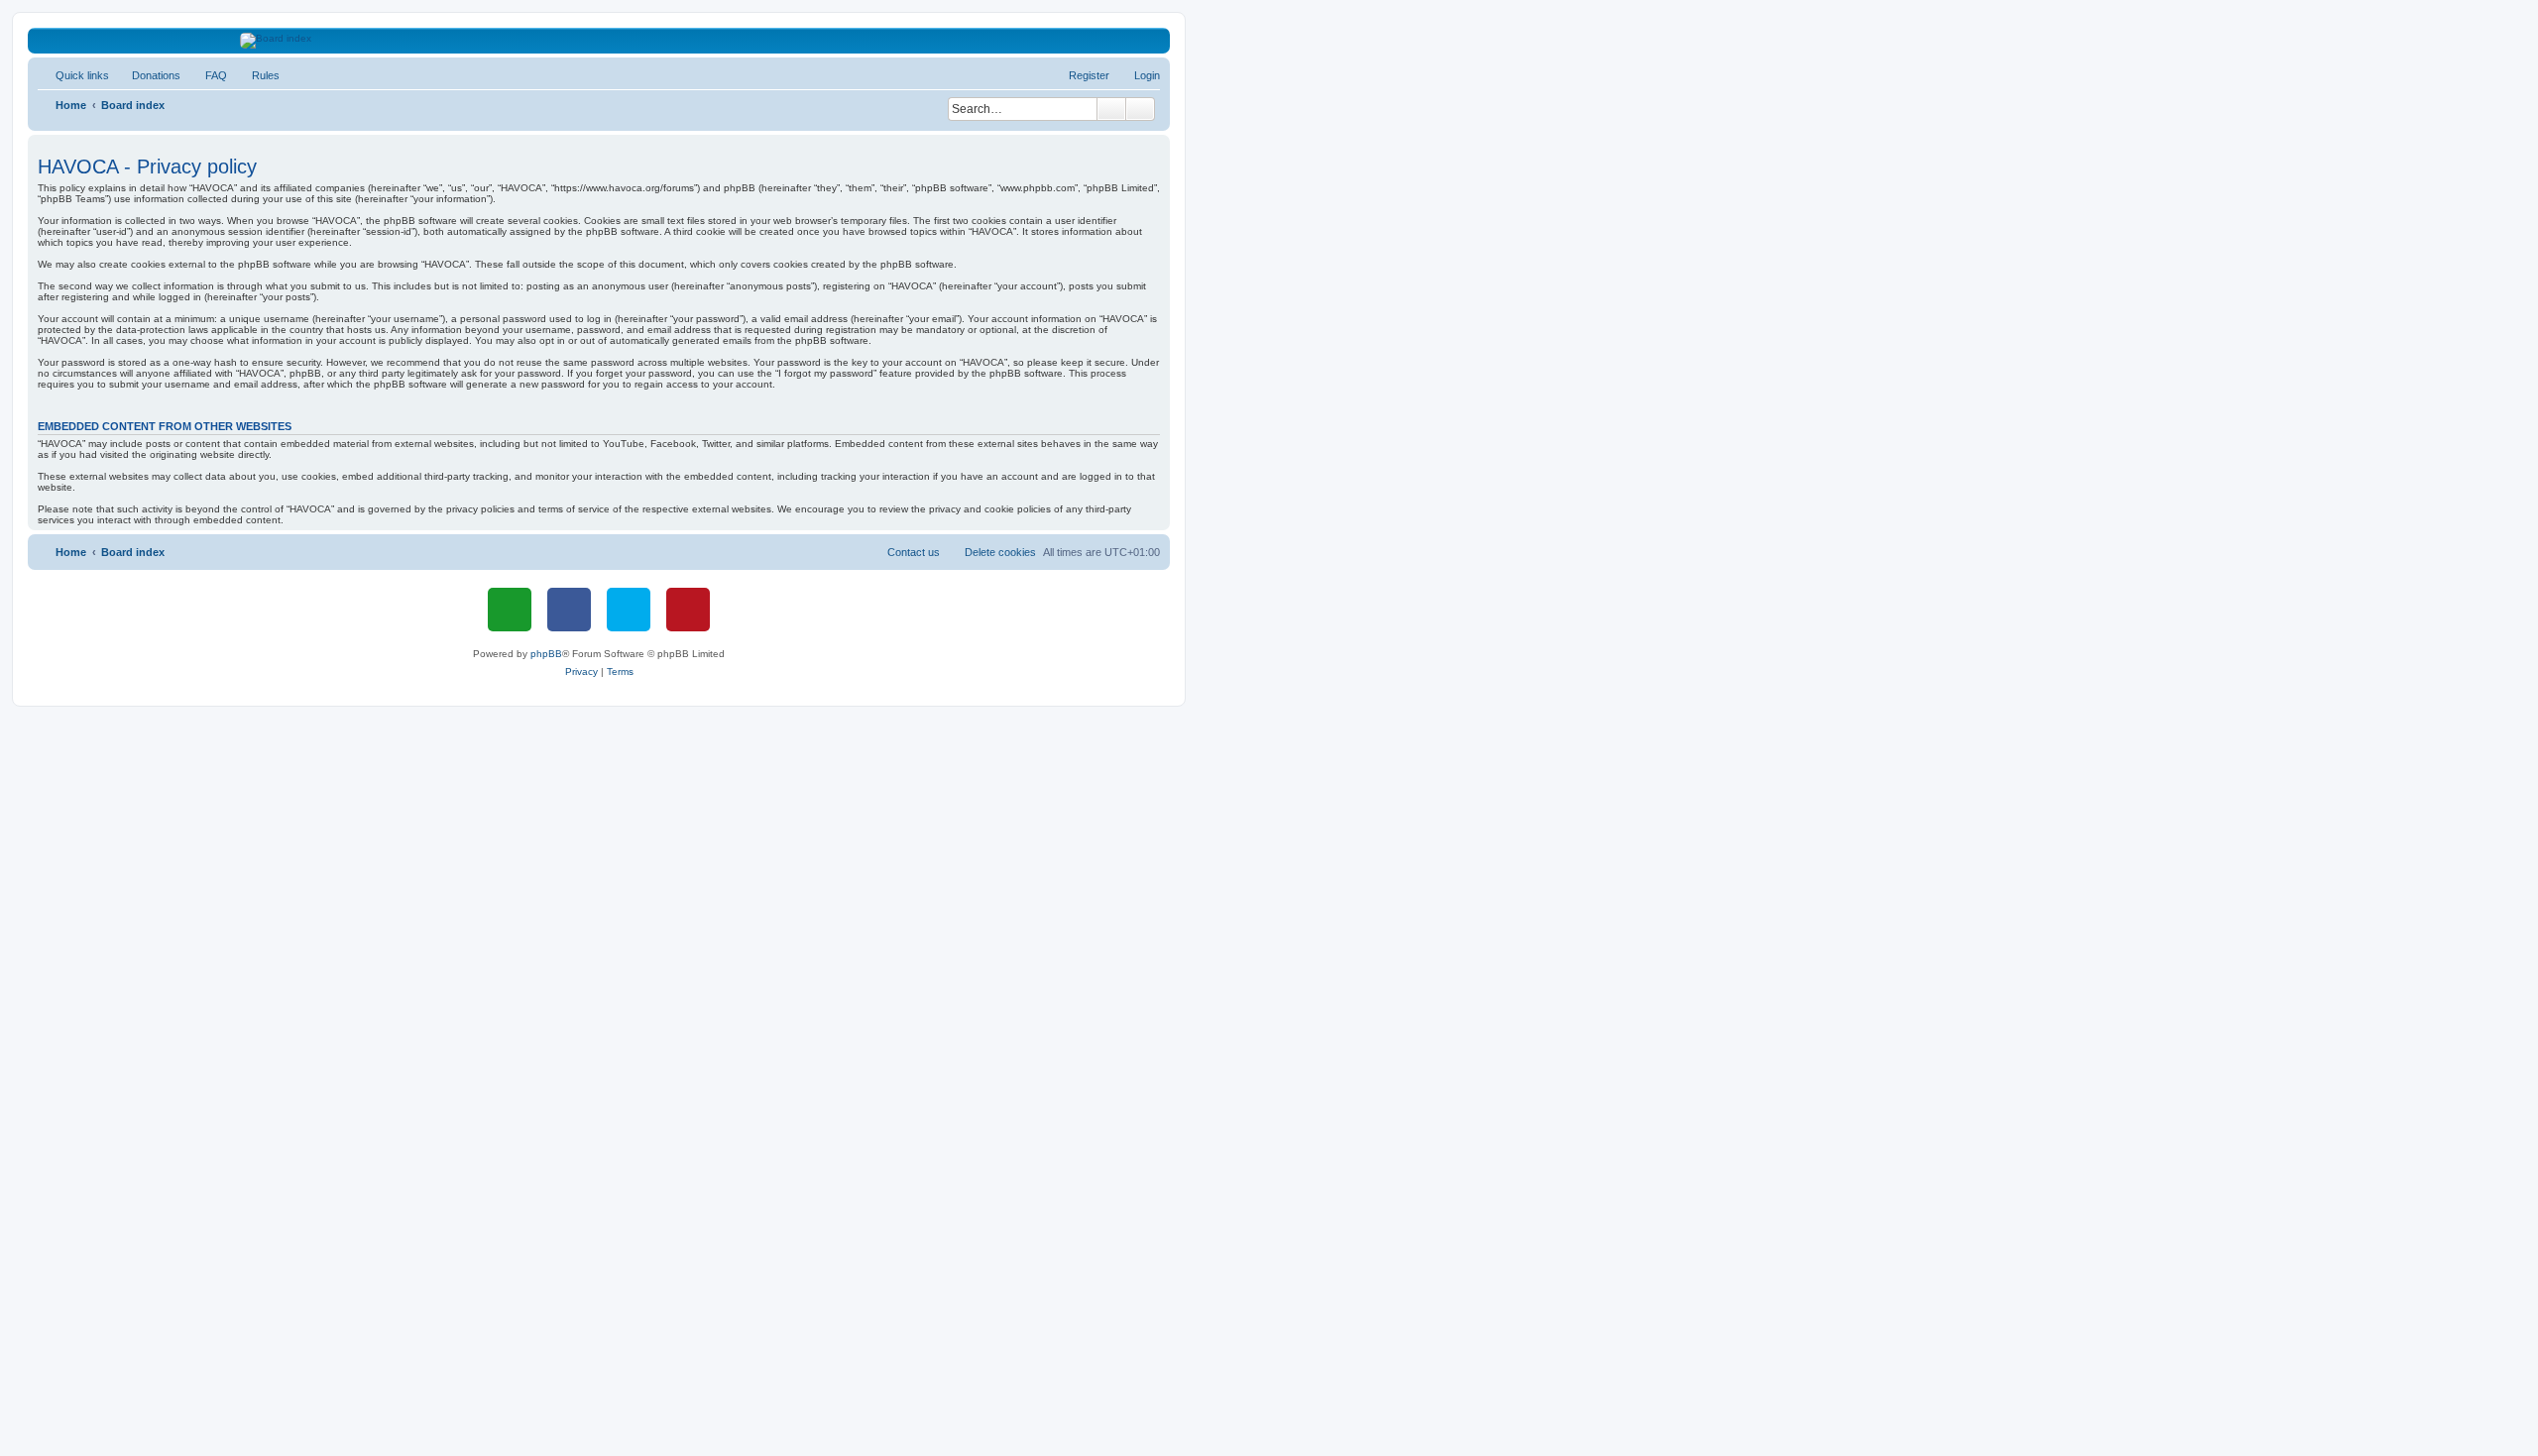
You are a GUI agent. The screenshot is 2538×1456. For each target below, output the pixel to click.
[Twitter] (629, 610)
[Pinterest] (688, 610)
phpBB (546, 654)
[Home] (599, 41)
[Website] (510, 610)
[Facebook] (569, 610)
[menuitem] (147, 75)
